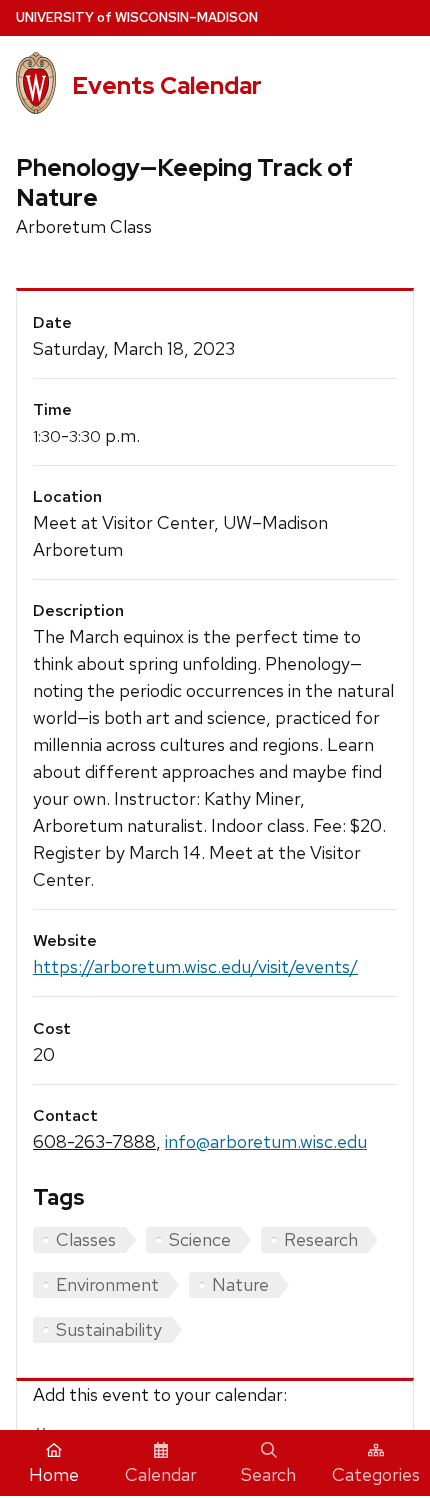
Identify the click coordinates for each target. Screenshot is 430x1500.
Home (54, 1474)
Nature (240, 1284)
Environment (107, 1284)
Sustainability (109, 1329)
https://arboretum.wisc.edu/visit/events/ (195, 966)
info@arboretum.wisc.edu (266, 1141)
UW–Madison (137, 17)
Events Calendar (167, 85)
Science (200, 1239)
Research (321, 1239)
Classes (86, 1239)
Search (268, 1474)
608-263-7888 (94, 1141)
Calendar (161, 1474)
